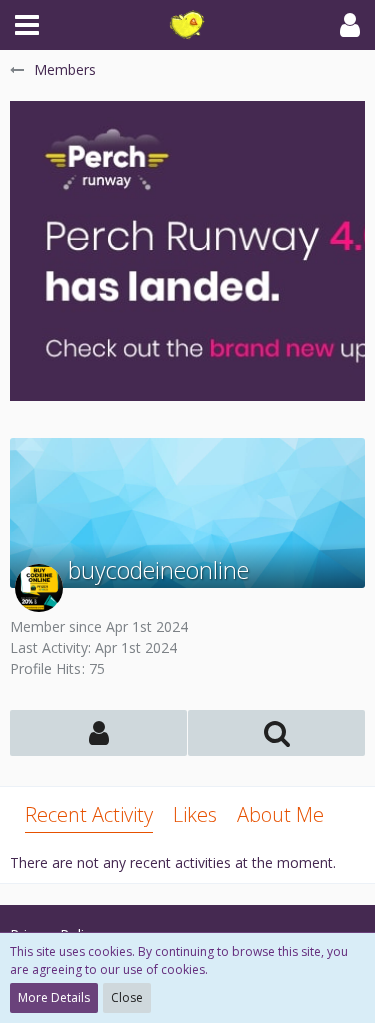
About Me (280, 814)
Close (127, 997)
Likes (195, 814)
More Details (54, 997)
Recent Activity (89, 814)
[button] (27, 25)
